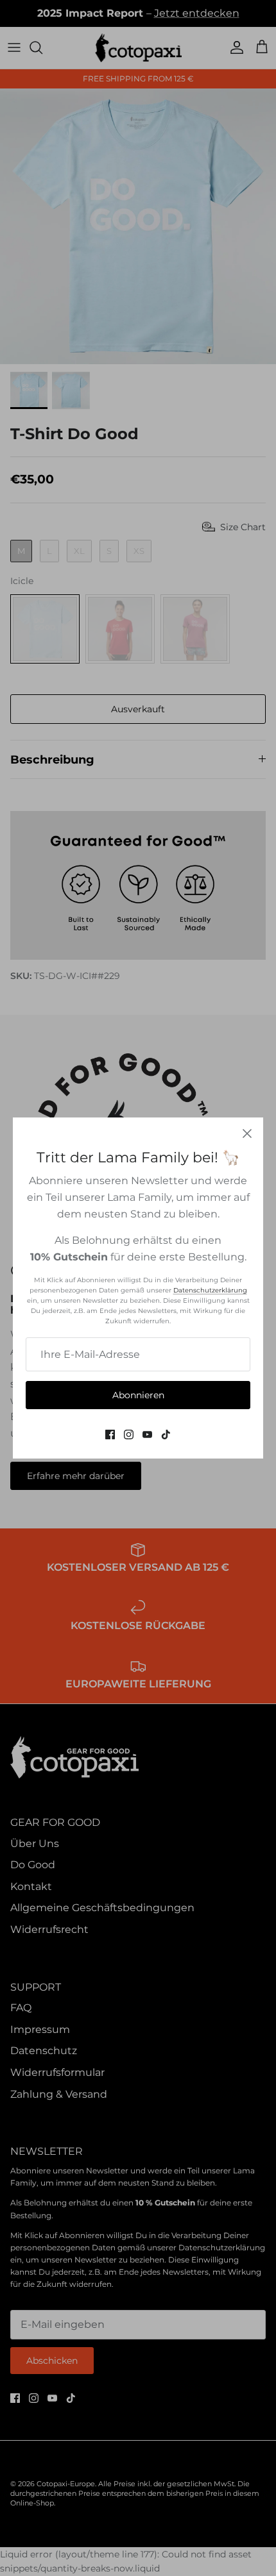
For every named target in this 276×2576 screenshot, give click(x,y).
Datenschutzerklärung (210, 1290)
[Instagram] (129, 1434)
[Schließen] (247, 1133)
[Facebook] (110, 1434)
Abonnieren (138, 1395)
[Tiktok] (166, 1434)
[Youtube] (147, 1434)
